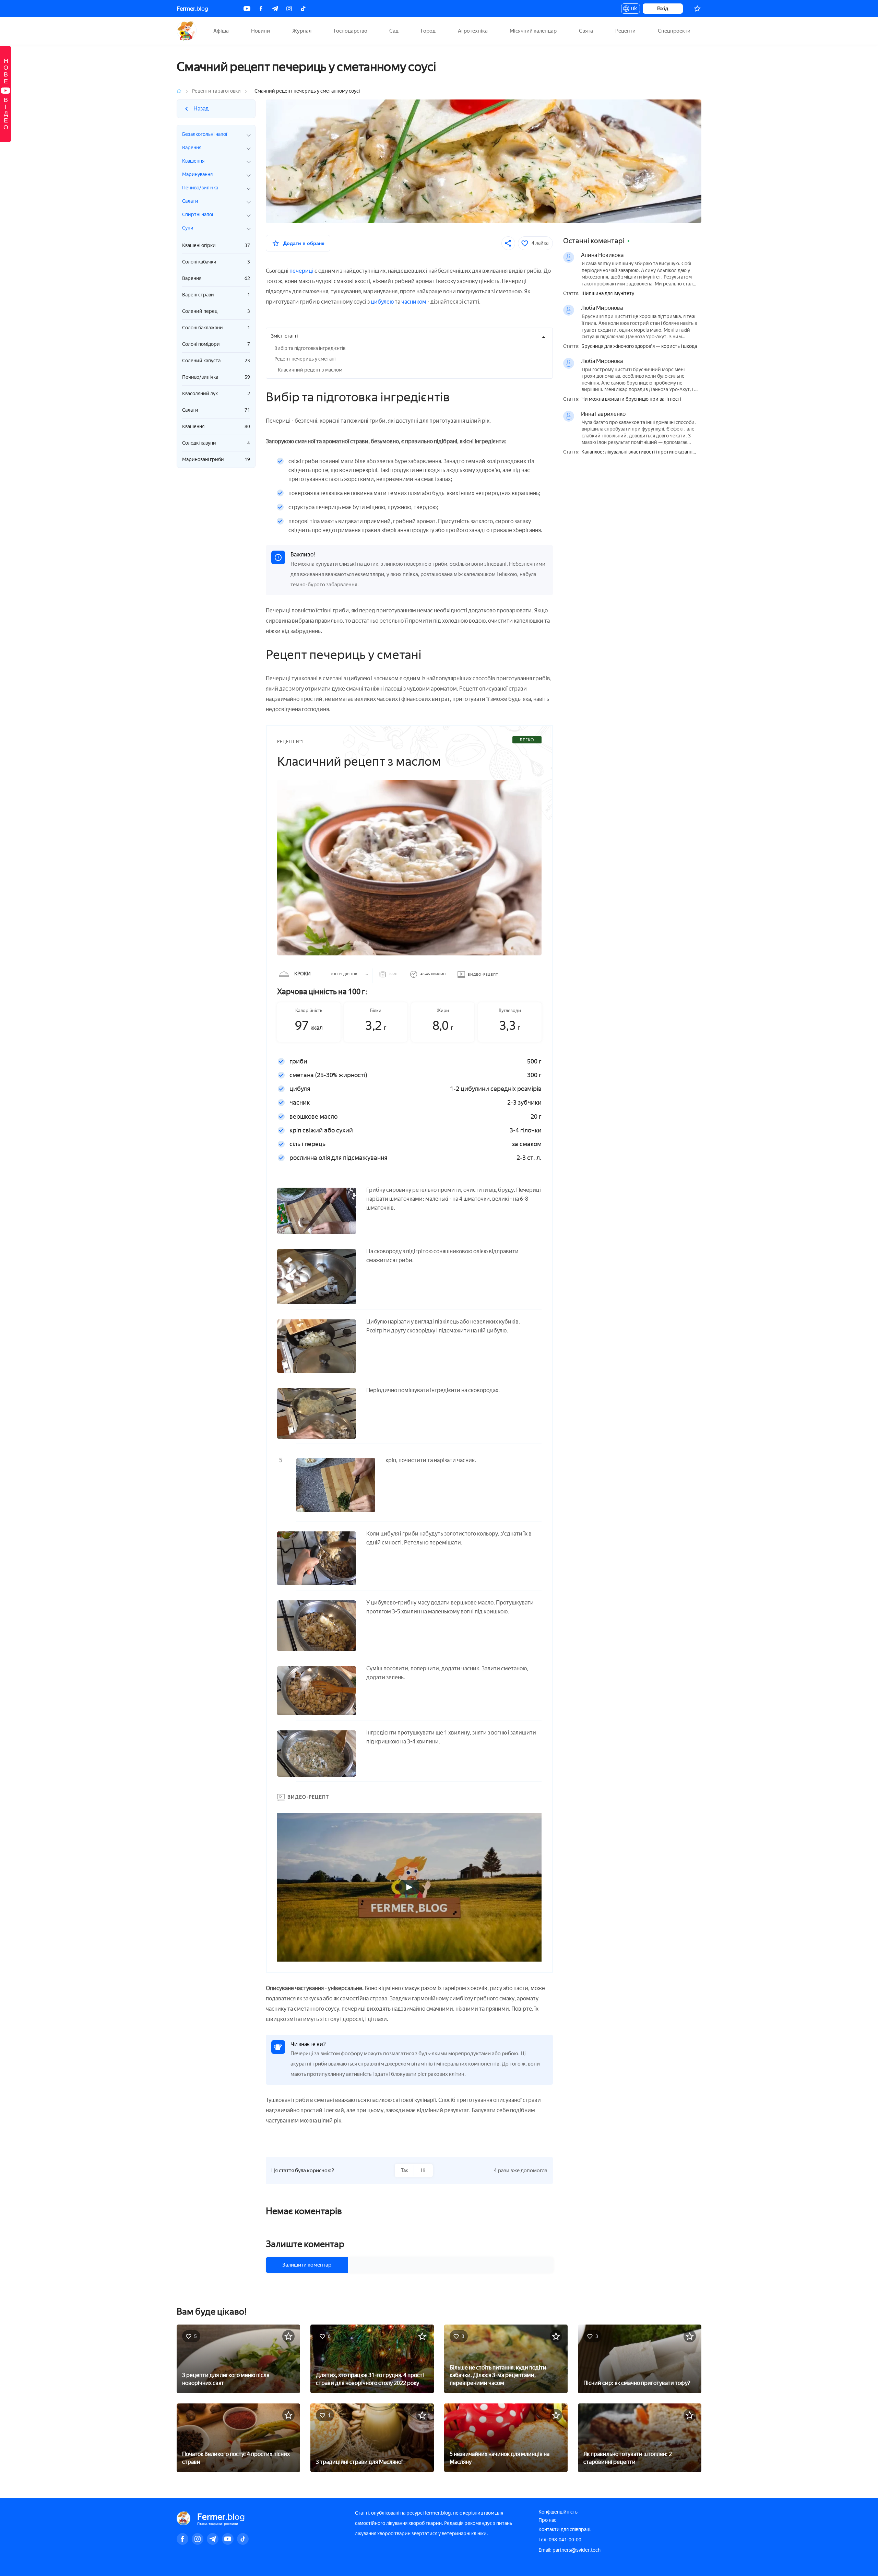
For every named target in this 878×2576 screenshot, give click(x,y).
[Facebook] (261, 9)
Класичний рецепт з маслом (310, 370)
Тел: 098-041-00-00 (560, 2540)
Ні (423, 2170)
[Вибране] (697, 9)
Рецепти (625, 31)
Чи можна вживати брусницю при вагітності (631, 399)
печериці (301, 271)
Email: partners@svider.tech (569, 2550)
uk (632, 10)
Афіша (221, 31)
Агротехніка (473, 31)
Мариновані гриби (216, 460)
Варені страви (216, 295)
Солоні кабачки (216, 262)
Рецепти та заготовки (216, 91)
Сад (394, 31)
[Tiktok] (303, 9)
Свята (586, 31)
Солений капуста (216, 361)
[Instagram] (289, 9)
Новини (260, 31)
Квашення (216, 427)
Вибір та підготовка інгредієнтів (310, 348)
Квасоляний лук (216, 394)
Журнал (302, 31)
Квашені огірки (216, 245)
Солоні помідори (216, 344)
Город (428, 31)
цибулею (382, 302)
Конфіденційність (558, 2512)
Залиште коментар (305, 2244)
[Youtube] (247, 9)
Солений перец (216, 311)
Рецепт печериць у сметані (305, 359)
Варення (216, 278)
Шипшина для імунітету (608, 294)
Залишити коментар (307, 2265)
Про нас (547, 2520)
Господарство (351, 31)
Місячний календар (533, 31)
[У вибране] (288, 2336)
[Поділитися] (508, 243)
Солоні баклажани (216, 328)
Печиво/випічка (216, 377)
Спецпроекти (674, 31)
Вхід (663, 8)
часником (414, 302)
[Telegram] (275, 9)
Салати (216, 410)
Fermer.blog (187, 31)
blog (192, 9)
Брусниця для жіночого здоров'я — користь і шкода (639, 346)
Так (404, 2170)
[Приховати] (544, 337)
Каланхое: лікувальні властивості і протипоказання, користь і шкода (639, 452)
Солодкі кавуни (216, 443)
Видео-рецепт (483, 974)
